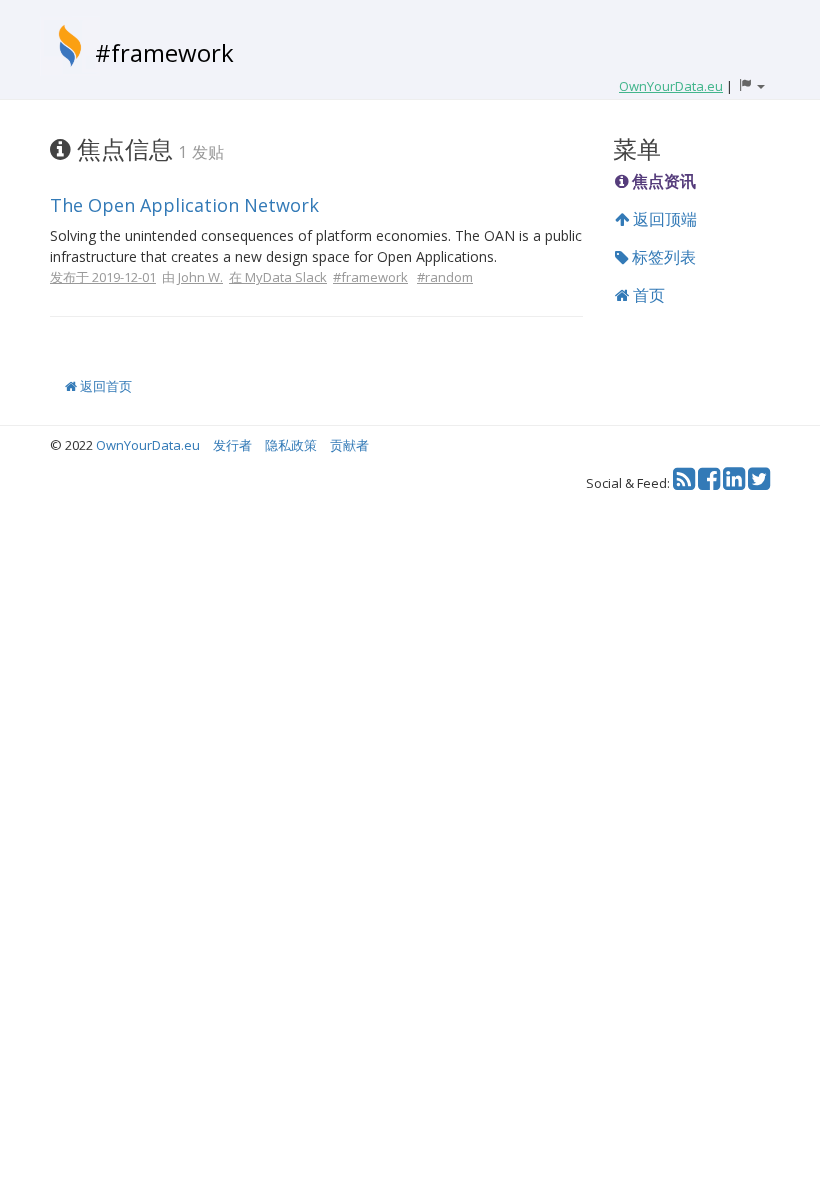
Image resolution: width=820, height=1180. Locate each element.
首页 (647, 295)
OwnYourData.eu (148, 445)
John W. (200, 277)
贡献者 (349, 445)
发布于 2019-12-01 (103, 277)
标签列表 (662, 257)
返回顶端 (663, 219)
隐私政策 (291, 445)
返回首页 (104, 386)
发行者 (232, 445)
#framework (164, 52)
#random (445, 277)
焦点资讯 (662, 181)
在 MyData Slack (278, 277)
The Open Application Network (184, 205)
